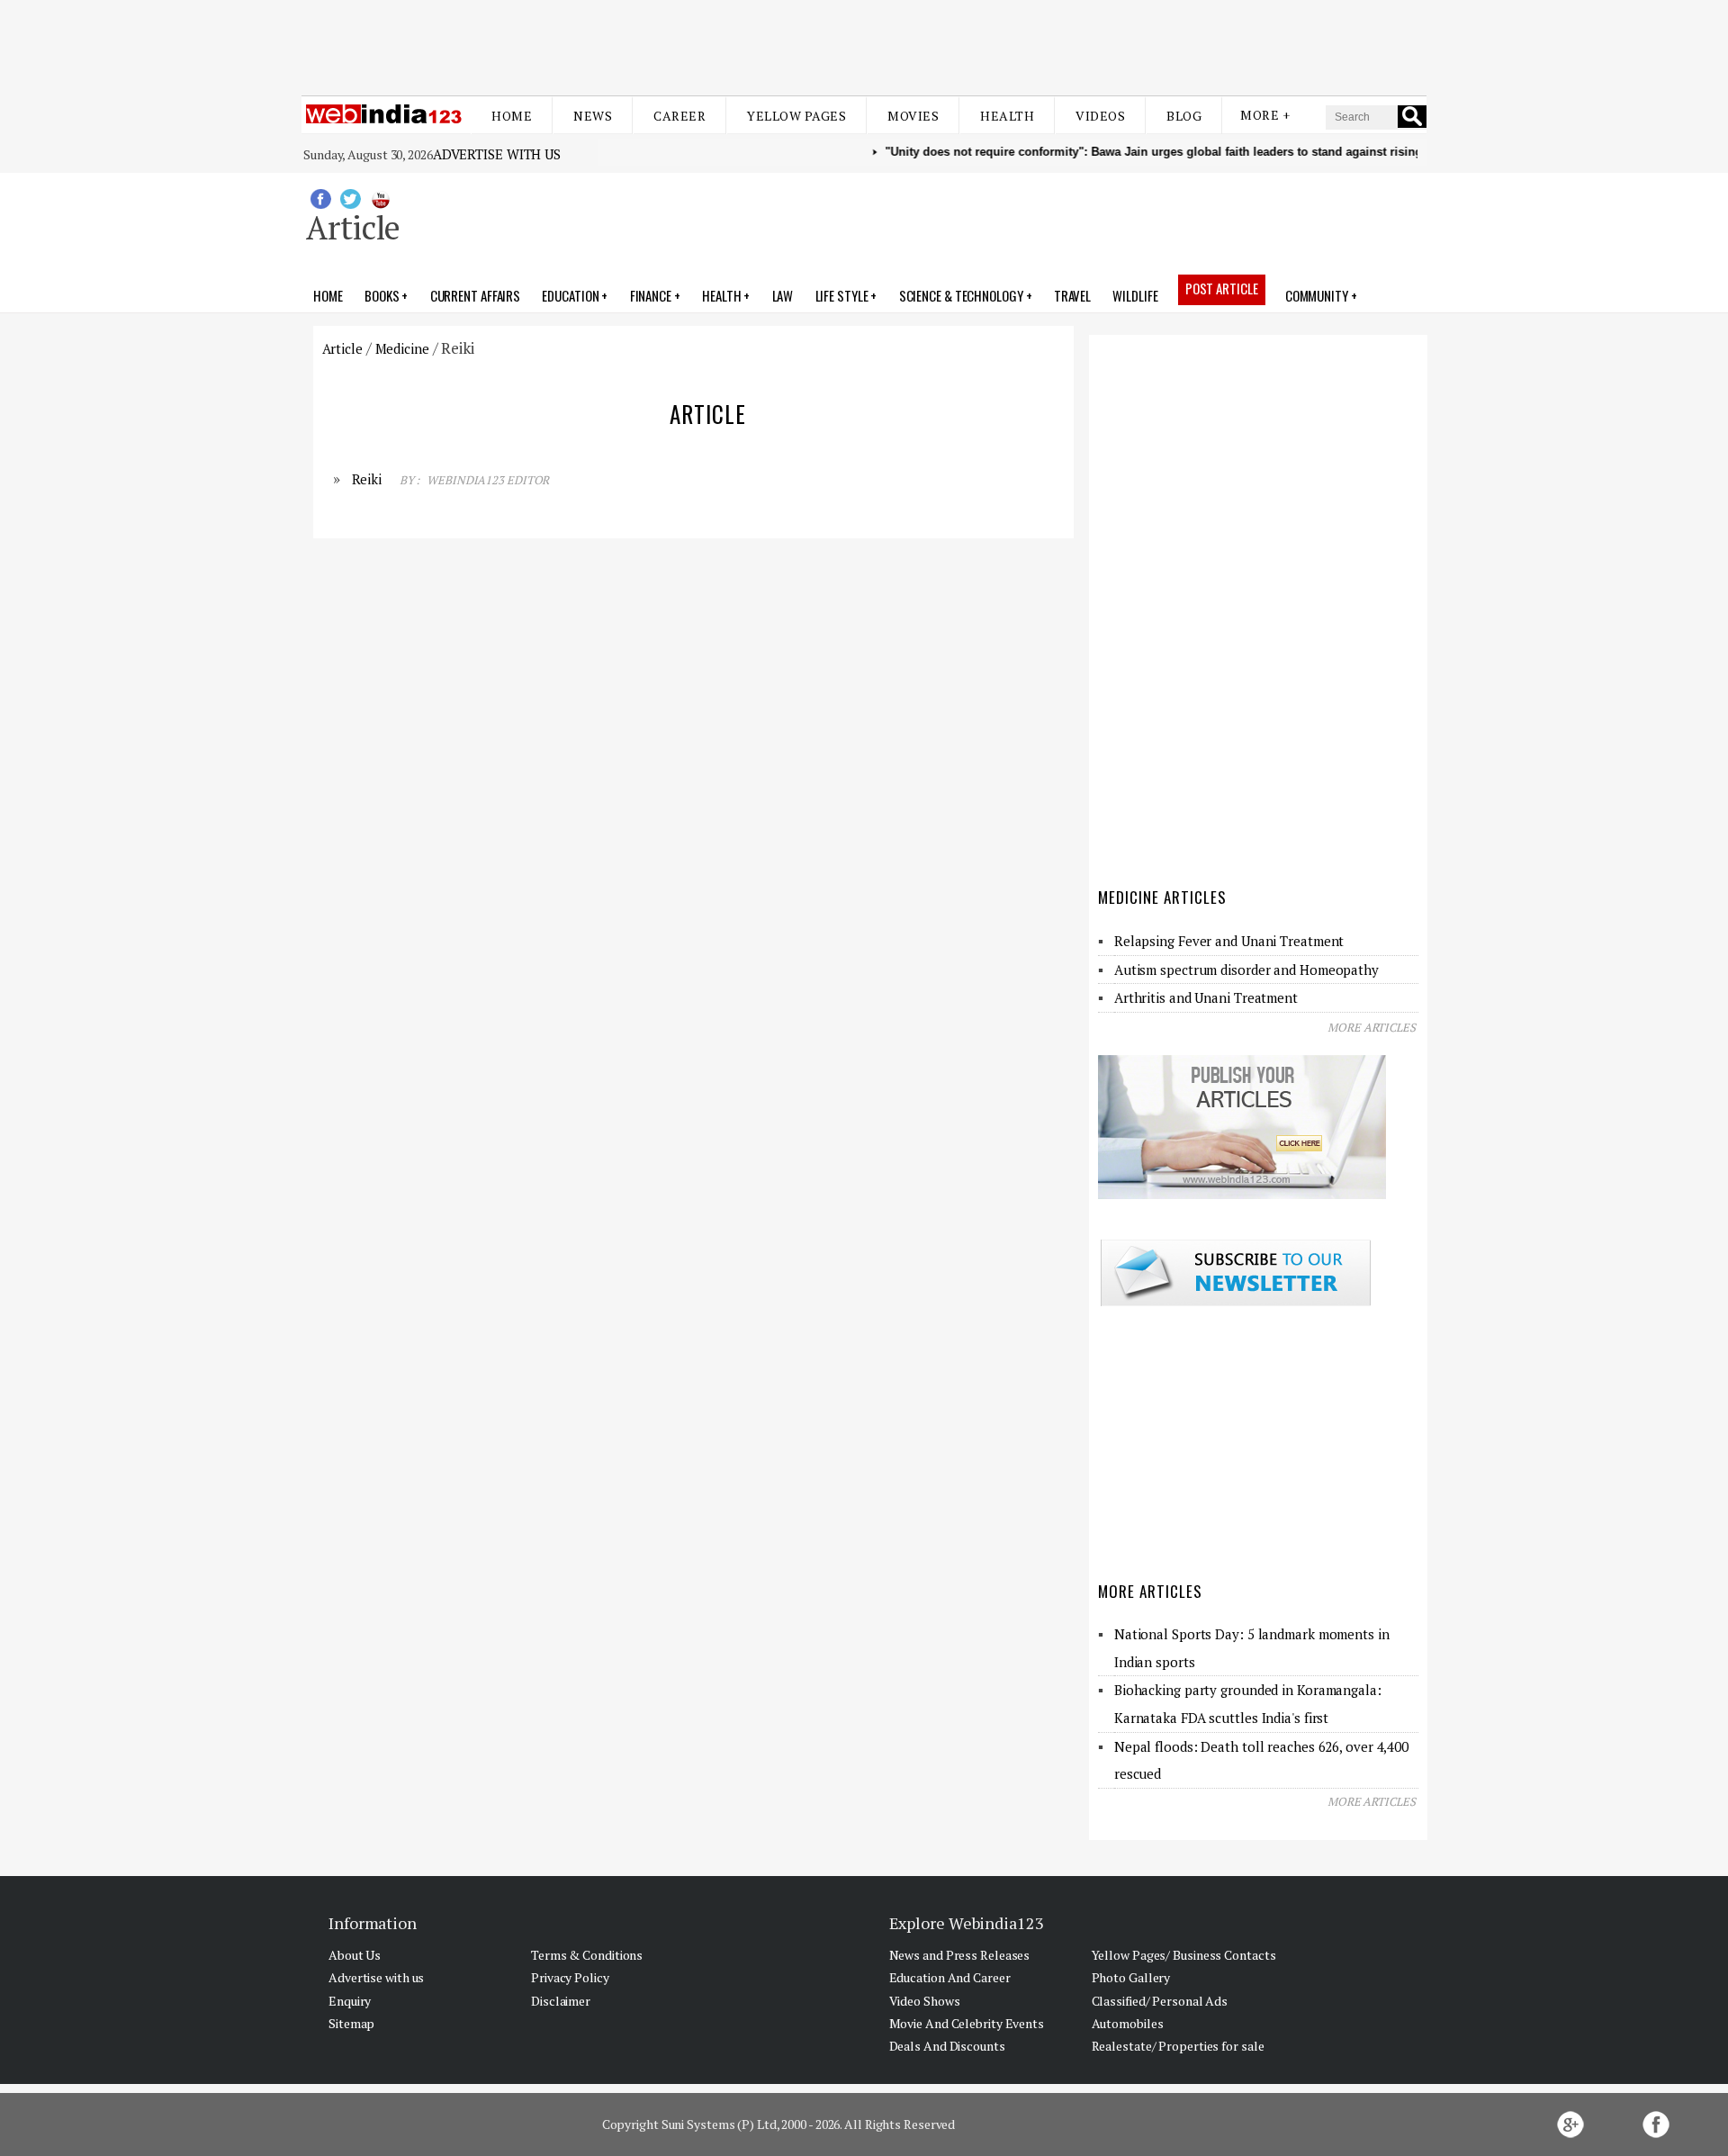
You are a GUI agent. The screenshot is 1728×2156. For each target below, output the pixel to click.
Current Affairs (476, 295)
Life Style (842, 295)
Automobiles (1128, 2023)
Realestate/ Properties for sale (1178, 2046)
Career (679, 116)
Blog (1184, 116)
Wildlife (1135, 295)
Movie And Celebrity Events (967, 2023)
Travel (1072, 295)
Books (382, 295)
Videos (1100, 116)
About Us (355, 1955)
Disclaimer (561, 2001)
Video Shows (925, 2001)
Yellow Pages (796, 116)
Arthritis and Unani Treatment (1206, 997)
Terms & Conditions (587, 1955)
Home (512, 116)
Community (1317, 295)
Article (342, 348)
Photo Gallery (1131, 1977)
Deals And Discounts (947, 2046)
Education (570, 295)
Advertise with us (497, 154)
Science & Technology (961, 295)
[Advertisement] (864, 43)
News (593, 116)
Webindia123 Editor (488, 480)
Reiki (367, 479)
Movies (913, 116)
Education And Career (950, 1977)
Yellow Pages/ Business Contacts (1184, 1955)
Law (783, 295)
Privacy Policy (570, 1977)
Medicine (402, 348)
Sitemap (351, 2023)
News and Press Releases (960, 1955)
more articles (1372, 1027)
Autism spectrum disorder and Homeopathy (1246, 970)
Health (1007, 116)
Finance (651, 295)
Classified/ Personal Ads (1160, 2001)
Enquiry (350, 2001)
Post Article (1222, 288)
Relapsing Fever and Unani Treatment (1229, 941)
